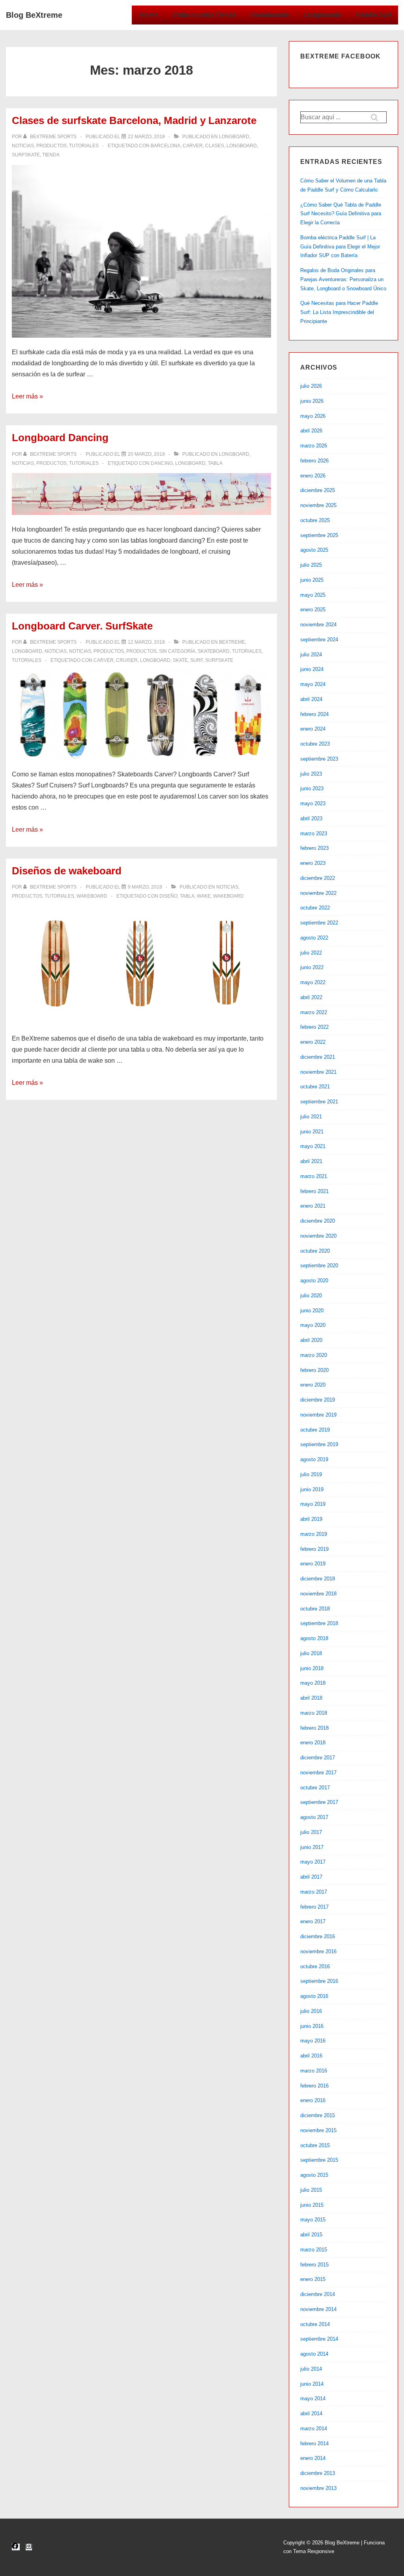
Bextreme (232, 642)
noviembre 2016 (318, 1951)
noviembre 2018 (318, 1594)
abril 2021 (311, 1161)
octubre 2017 (315, 1788)
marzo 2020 (314, 1355)
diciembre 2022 (318, 878)
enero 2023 (313, 863)
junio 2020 (312, 1311)
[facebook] (16, 2547)
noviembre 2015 (318, 2130)
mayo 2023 (313, 803)
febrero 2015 (314, 2265)
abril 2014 (311, 2413)
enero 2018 (313, 1743)
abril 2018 (311, 1698)
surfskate (26, 155)
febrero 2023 (314, 848)
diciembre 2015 (318, 2115)
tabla (215, 463)
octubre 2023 (315, 744)
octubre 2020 (315, 1251)
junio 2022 (312, 967)
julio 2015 (311, 2190)
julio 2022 (311, 953)
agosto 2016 (314, 1996)
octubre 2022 (315, 908)
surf (196, 660)
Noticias (23, 146)
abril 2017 (311, 1877)
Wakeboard (92, 896)
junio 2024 (312, 669)
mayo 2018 (313, 1683)
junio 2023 (312, 788)
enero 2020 (313, 1385)
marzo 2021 (314, 1176)
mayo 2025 (313, 595)
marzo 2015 (314, 2250)
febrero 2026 (314, 461)
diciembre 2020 (318, 1221)
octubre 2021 (315, 1087)
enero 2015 (313, 2279)
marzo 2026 (314, 446)
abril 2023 (311, 818)
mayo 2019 (313, 1504)
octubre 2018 (315, 1609)
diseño (168, 896)
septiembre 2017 (319, 1802)
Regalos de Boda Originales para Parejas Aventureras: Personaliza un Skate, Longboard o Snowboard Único (343, 279)
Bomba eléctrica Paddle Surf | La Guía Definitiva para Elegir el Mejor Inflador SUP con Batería (340, 247)
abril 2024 (311, 699)
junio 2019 (312, 1489)
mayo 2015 (313, 2220)
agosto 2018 (314, 1638)
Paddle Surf (373, 15)
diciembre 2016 (318, 1936)
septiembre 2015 (319, 2160)
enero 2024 (313, 729)
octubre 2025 (315, 520)
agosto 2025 (314, 550)
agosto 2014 (314, 2354)
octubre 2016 (315, 1966)
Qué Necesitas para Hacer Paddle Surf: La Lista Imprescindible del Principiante (339, 312)
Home (149, 15)
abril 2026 (311, 431)
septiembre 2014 (319, 2339)
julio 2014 (311, 2369)
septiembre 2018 (319, 1623)
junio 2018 (312, 1668)
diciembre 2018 (318, 1579)
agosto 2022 (314, 938)
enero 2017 (313, 1921)
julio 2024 (311, 655)
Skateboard (214, 651)
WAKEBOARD (228, 896)
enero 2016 (313, 2100)
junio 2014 (312, 2384)
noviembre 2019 (318, 1415)
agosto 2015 (314, 2175)
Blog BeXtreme (34, 15)
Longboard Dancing (60, 438)
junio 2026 (312, 401)
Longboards (322, 15)
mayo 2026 (313, 416)
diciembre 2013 (318, 2473)
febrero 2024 (314, 714)
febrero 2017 (314, 1907)
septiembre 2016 (319, 1981)
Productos (51, 146)
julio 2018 (311, 1653)
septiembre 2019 (319, 1444)
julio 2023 (311, 774)
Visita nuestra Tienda (204, 15)
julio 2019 (311, 1474)
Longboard (234, 137)
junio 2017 (312, 1847)
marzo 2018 (314, 1713)
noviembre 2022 (318, 893)
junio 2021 (312, 1132)
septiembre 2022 (319, 923)
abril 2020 (311, 1340)
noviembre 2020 (318, 1236)
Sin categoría (177, 651)
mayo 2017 (313, 1862)
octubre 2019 (315, 1430)
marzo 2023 (314, 833)
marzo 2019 (314, 1534)
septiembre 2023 (319, 759)
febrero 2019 (314, 1549)
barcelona (166, 146)
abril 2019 (311, 1519)
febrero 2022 (314, 1027)
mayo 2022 (313, 982)
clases (215, 146)
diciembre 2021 (318, 1057)
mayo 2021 (313, 1146)
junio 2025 (312, 580)
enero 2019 (313, 1564)
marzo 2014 (314, 2429)
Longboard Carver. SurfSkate (82, 626)
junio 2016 (312, 2026)
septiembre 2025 (319, 535)
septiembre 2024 (319, 640)
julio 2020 (311, 1296)
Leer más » (27, 396)
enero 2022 (313, 1042)
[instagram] (29, 2547)
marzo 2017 (314, 1892)
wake (204, 896)
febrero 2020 (314, 1370)
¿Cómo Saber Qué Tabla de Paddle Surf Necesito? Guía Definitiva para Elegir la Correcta (341, 214)
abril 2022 (311, 997)
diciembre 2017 (318, 1758)
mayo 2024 (313, 684)
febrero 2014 (314, 2444)
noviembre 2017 (318, 1773)
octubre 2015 (315, 2145)
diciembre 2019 (318, 1400)
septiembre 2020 (319, 1265)
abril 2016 (311, 2056)
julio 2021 (311, 1117)
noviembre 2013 (318, 2488)
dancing (162, 463)
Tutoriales (84, 146)
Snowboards (270, 15)
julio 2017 (311, 1832)
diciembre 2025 (318, 490)
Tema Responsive (314, 2551)
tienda (51, 155)
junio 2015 (312, 2205)
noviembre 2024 (318, 625)
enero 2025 (313, 610)
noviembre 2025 (318, 505)
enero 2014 (313, 2458)
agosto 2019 (314, 1459)
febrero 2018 (314, 1728)
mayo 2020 (313, 1325)
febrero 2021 (314, 1191)
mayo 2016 (313, 2041)
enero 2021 (313, 1206)
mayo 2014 (313, 2398)
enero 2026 (313, 476)
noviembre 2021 (318, 1072)
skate (180, 660)
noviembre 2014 (318, 2309)
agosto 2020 (314, 1280)
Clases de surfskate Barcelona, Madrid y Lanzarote (134, 120)
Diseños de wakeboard (67, 871)
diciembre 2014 (318, 2294)
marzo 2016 (314, 2071)
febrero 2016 (314, 2086)
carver (193, 146)
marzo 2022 (314, 1012)
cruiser (127, 660)
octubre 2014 (315, 2324)
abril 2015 (311, 2235)
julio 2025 (311, 565)
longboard (242, 146)
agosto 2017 (314, 1817)
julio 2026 (311, 386)
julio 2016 (311, 2011)
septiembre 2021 (319, 1102)
